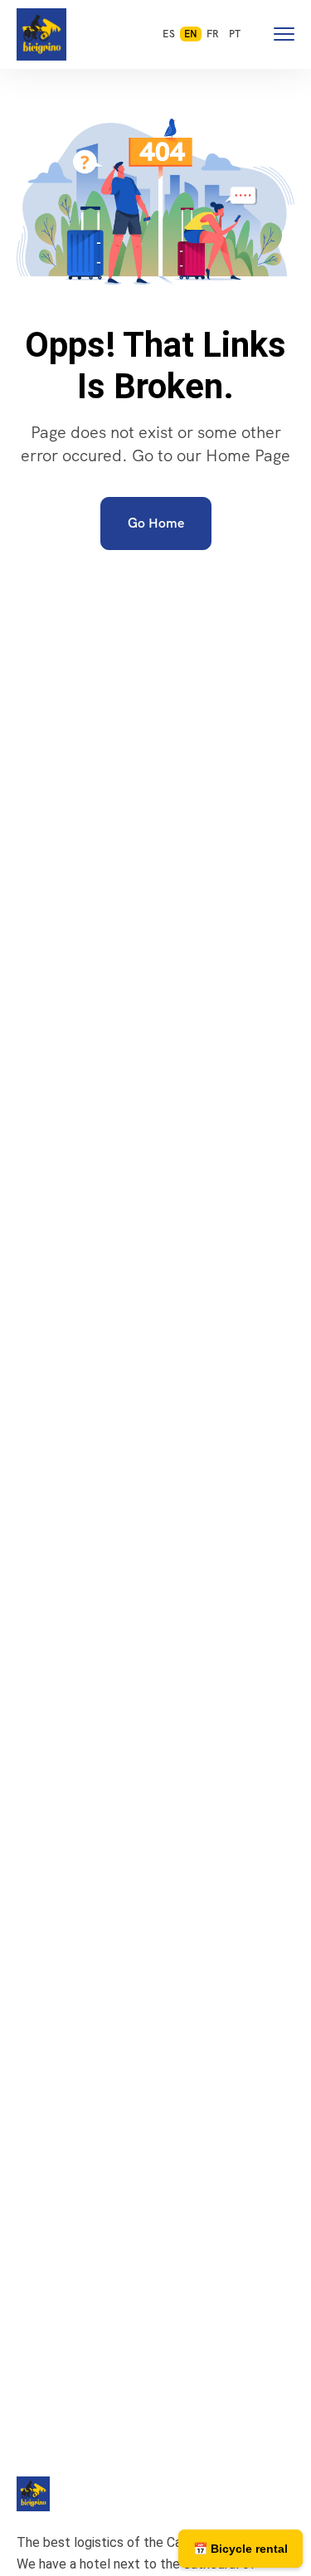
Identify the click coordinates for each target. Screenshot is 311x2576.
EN (191, 34)
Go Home (156, 523)
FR (213, 34)
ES (168, 34)
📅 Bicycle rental (241, 2549)
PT (235, 34)
